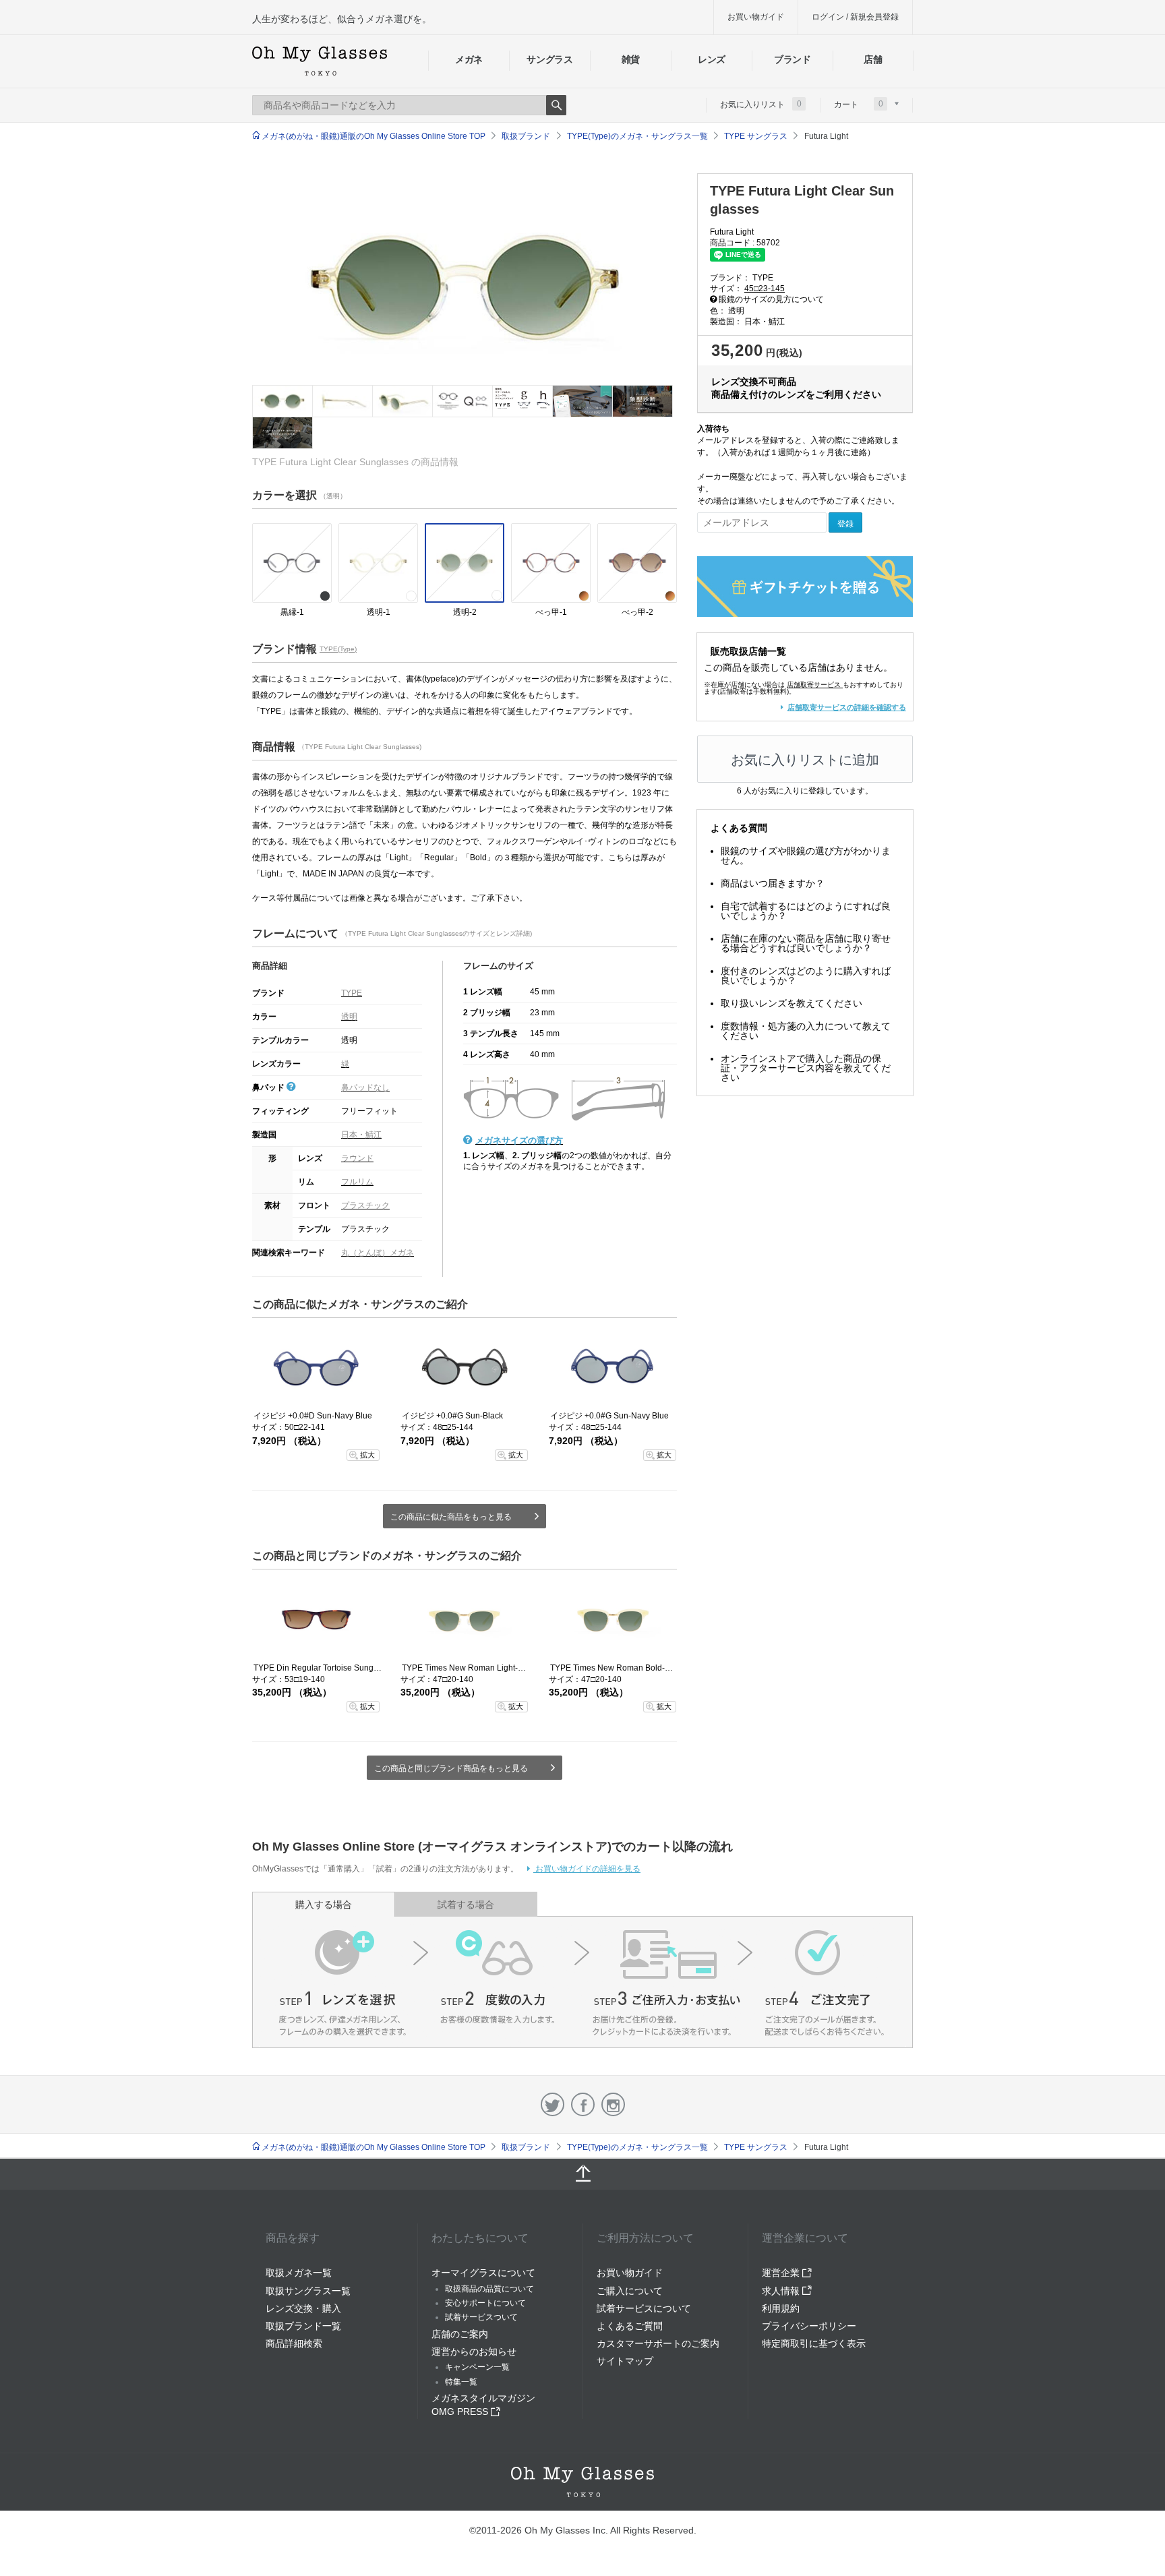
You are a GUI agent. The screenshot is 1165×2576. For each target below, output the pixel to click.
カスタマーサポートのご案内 (658, 2343)
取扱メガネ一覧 (299, 2273)
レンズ (712, 59)
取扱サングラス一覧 (308, 2291)
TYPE (352, 993)
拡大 (367, 1455)
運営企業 (782, 2273)
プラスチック (365, 1205)
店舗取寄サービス (814, 685)
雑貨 (631, 59)
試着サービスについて (644, 2308)
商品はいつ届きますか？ (773, 883)
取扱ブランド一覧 (303, 2326)
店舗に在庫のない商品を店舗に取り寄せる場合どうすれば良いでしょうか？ (806, 943)
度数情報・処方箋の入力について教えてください (806, 1031)
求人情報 (782, 2291)
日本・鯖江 (361, 1135)
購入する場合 (324, 1905)
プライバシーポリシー (809, 2326)
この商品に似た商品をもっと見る (451, 1517)
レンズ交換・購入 (303, 2308)
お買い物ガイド (756, 17)
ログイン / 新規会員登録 (855, 17)
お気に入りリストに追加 (805, 760)
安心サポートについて (485, 2303)
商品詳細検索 (294, 2343)
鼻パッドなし (365, 1087)
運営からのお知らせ (474, 2352)
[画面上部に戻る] (582, 2174)
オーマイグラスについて (483, 2273)
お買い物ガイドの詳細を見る (587, 1869)
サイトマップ (625, 2361)
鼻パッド (269, 1087)
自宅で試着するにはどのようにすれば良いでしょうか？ (806, 911)
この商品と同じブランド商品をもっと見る (451, 1768)
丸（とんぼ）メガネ (378, 1253)
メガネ (469, 59)
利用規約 (781, 2308)
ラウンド (357, 1158)
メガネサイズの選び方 (519, 1140)
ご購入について (630, 2291)
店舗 (873, 59)
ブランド (793, 59)
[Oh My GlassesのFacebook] (583, 2104)
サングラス (549, 59)
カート (859, 104)
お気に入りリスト (761, 104)
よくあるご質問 (630, 2326)
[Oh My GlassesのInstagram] (613, 2104)
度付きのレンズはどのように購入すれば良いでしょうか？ (806, 976)
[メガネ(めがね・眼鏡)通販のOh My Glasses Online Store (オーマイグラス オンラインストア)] (582, 2482)
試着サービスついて (481, 2317)
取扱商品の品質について (489, 2289)
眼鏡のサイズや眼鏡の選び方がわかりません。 (806, 856)
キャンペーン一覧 (477, 2367)
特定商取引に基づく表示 (814, 2343)
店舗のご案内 (460, 2334)
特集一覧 (461, 2382)
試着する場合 (466, 1905)
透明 (349, 1017)
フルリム (357, 1182)
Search (556, 105)
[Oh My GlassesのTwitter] (552, 2104)
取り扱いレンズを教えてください (791, 1003)
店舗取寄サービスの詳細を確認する (847, 707)
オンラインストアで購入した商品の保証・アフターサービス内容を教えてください (806, 1068)
